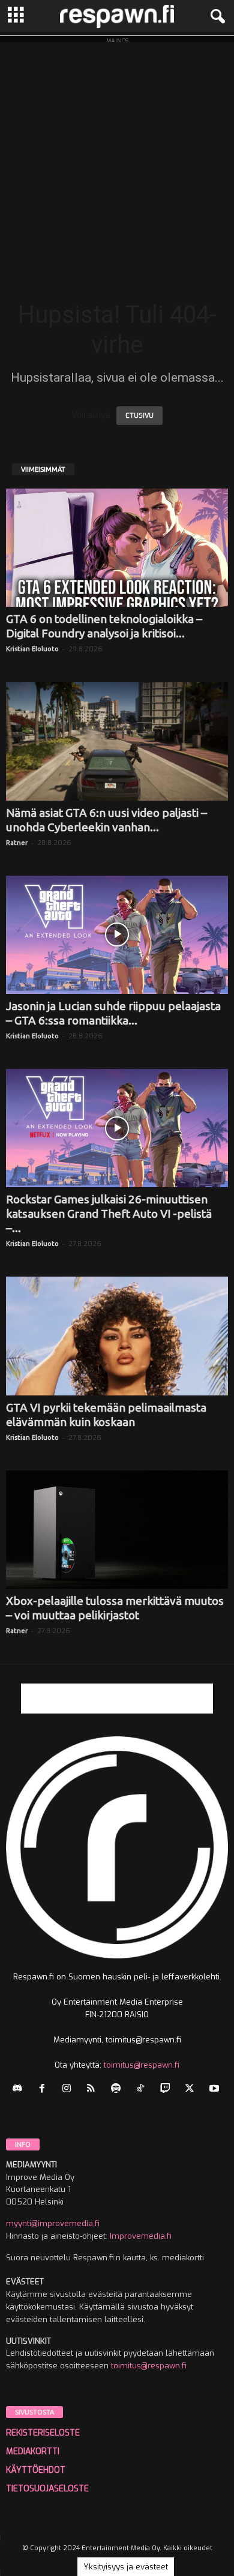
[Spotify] (118, 2090)
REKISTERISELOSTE (43, 2433)
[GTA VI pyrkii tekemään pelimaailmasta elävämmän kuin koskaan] (117, 1336)
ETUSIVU (139, 416)
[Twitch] (168, 2090)
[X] (192, 2090)
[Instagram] (69, 2090)
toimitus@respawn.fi (142, 2065)
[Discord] (20, 2090)
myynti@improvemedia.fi (53, 2223)
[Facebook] (45, 2090)
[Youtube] (216, 2090)
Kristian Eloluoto (32, 649)
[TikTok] (143, 2090)
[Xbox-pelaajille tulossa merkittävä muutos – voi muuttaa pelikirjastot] (117, 1530)
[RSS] (94, 2090)
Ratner (17, 843)
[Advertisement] (117, 159)
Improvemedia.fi (141, 2236)
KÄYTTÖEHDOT (36, 2470)
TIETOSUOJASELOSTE (47, 2489)
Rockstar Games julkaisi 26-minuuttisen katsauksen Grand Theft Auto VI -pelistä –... (109, 1214)
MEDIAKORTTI (33, 2451)
